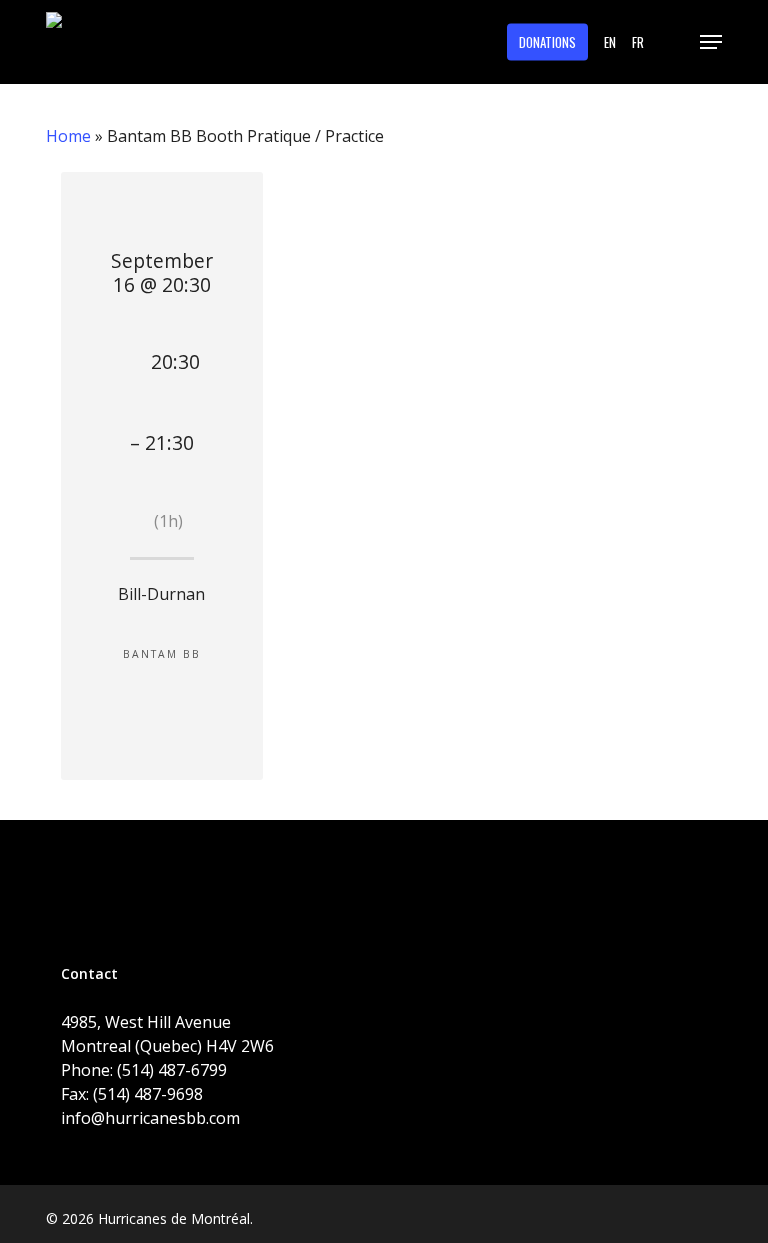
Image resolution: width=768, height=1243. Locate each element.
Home (68, 136)
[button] (711, 42)
